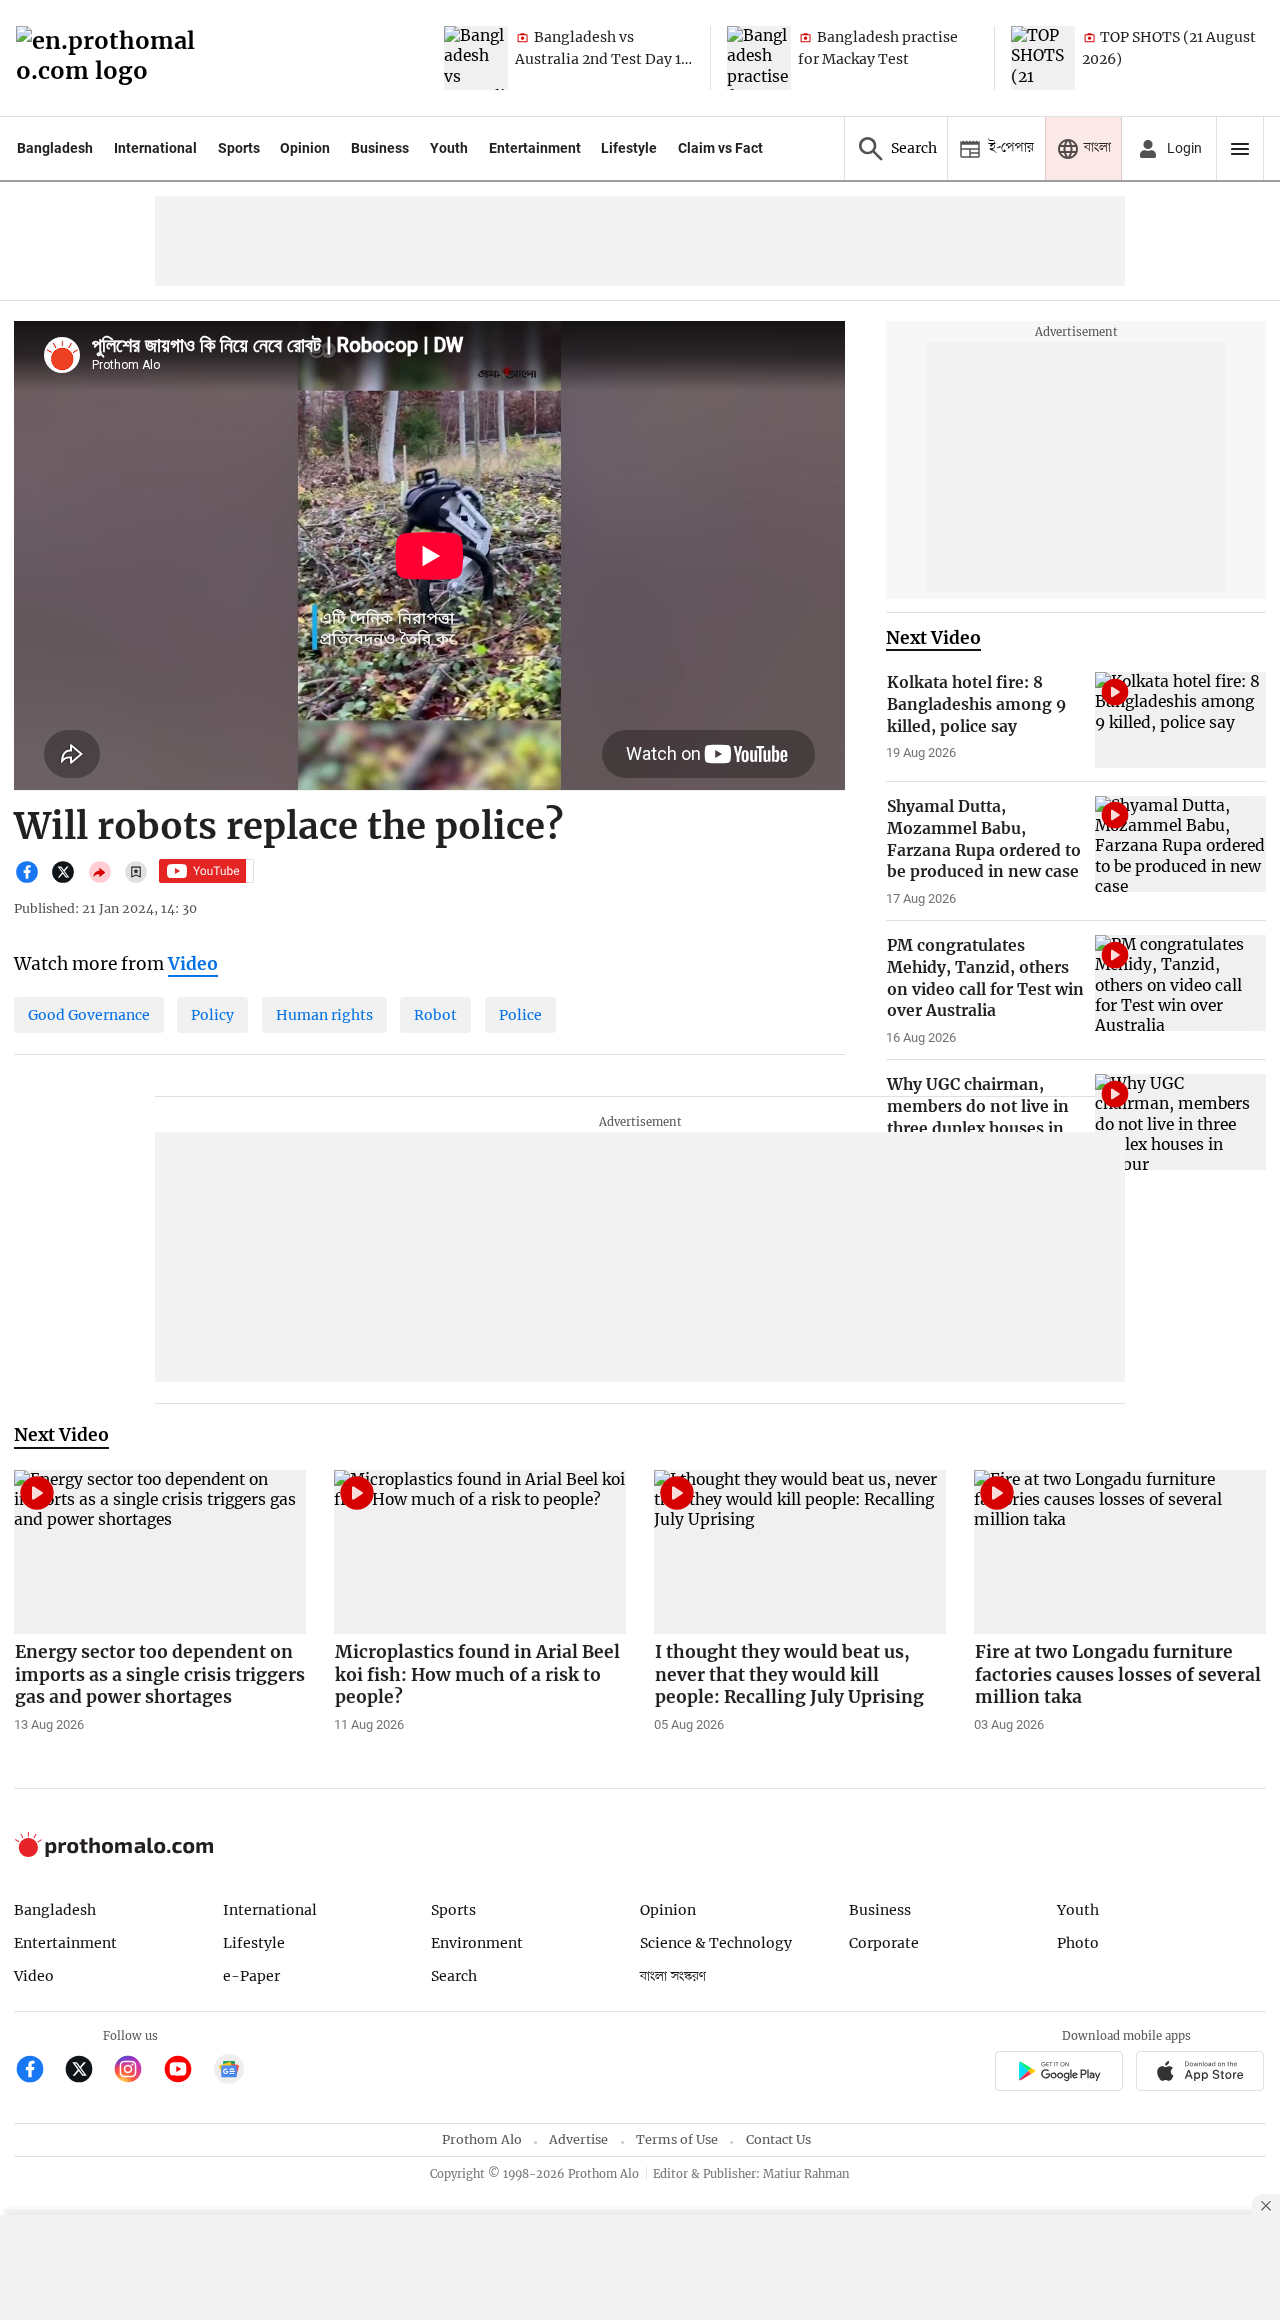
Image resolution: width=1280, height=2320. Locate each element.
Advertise (578, 2139)
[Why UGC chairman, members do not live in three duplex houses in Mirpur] (1180, 1122)
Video (34, 1976)
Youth (449, 148)
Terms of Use (677, 2139)
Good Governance (89, 1015)
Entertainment (535, 148)
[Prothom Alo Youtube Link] (186, 2071)
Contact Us (778, 2139)
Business (380, 148)
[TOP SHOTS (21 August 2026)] (1043, 58)
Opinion (305, 148)
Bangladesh (55, 148)
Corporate (884, 1943)
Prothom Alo (482, 2139)
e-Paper (251, 1976)
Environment (477, 1943)
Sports (239, 148)
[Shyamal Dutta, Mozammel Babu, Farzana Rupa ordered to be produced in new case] (1180, 844)
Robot (435, 1015)
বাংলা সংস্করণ (673, 1976)
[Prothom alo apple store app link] (1200, 2073)
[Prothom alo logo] (114, 1852)
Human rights (324, 1015)
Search (454, 1976)
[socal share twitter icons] (68, 880)
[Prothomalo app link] (1058, 2073)
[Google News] (229, 2071)
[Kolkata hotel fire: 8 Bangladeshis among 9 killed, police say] (1180, 720)
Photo (1078, 1943)
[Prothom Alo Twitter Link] (87, 2071)
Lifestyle (629, 148)
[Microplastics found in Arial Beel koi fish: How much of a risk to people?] (480, 1552)
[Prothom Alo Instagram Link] (136, 2071)
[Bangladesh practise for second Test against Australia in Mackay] (759, 58)
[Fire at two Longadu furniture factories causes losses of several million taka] (1120, 1552)
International (155, 148)
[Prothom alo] (112, 58)
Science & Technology (716, 1943)
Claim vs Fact (720, 148)
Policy (212, 1015)
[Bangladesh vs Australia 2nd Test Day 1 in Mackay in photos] (476, 58)
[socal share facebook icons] (32, 880)
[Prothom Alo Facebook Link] (38, 2071)
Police (520, 1015)
